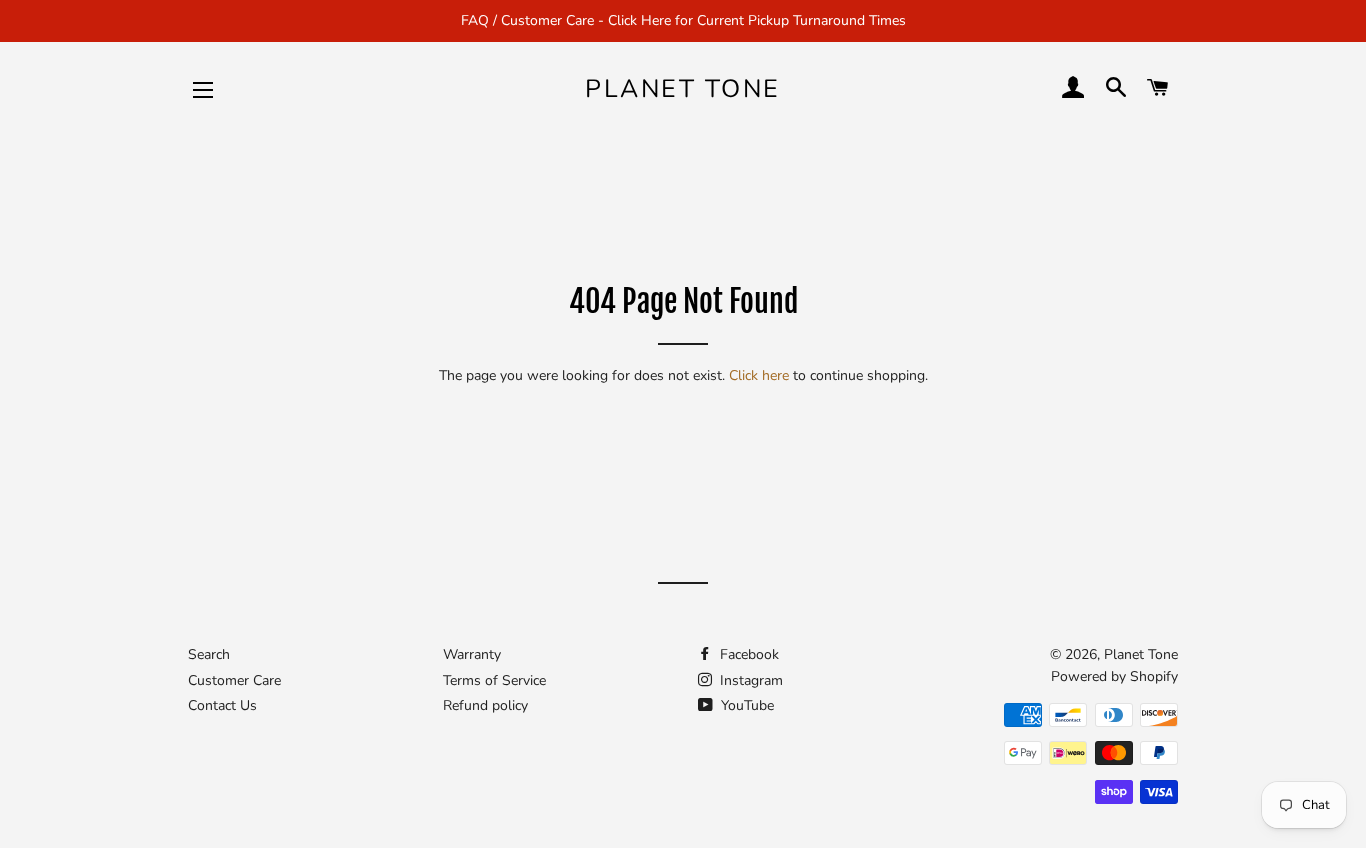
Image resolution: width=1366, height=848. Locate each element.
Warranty (472, 654)
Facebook (747, 654)
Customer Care (234, 680)
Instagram (749, 680)
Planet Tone (683, 89)
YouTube (745, 705)
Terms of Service (494, 680)
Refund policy (485, 705)
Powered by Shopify (1114, 676)
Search (209, 654)
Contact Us (222, 705)
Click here (759, 375)
